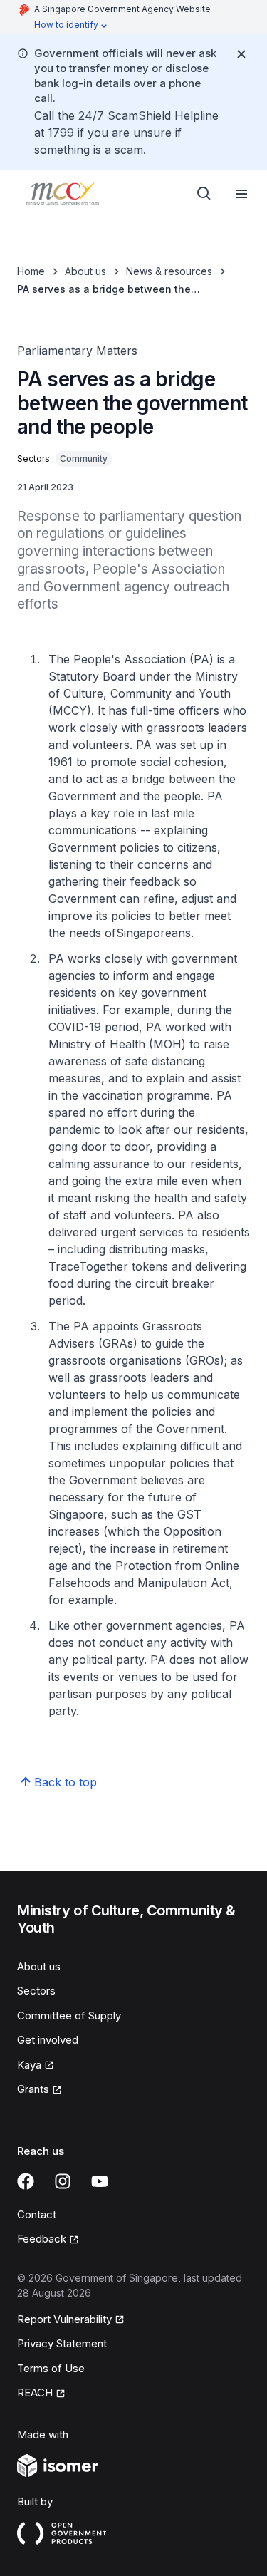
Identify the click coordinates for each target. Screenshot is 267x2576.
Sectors (36, 1991)
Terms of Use (51, 2368)
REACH (41, 2394)
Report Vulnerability (64, 2320)
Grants (40, 2090)
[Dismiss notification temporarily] (241, 54)
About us (85, 271)
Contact (37, 2214)
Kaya (36, 2066)
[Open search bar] (204, 194)
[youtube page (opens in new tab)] (100, 2181)
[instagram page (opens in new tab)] (63, 2181)
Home (31, 271)
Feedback (48, 2240)
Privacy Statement (62, 2343)
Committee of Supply (69, 2016)
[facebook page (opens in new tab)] (26, 2181)
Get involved (48, 2040)
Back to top (66, 1782)
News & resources (169, 271)
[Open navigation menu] (241, 194)
